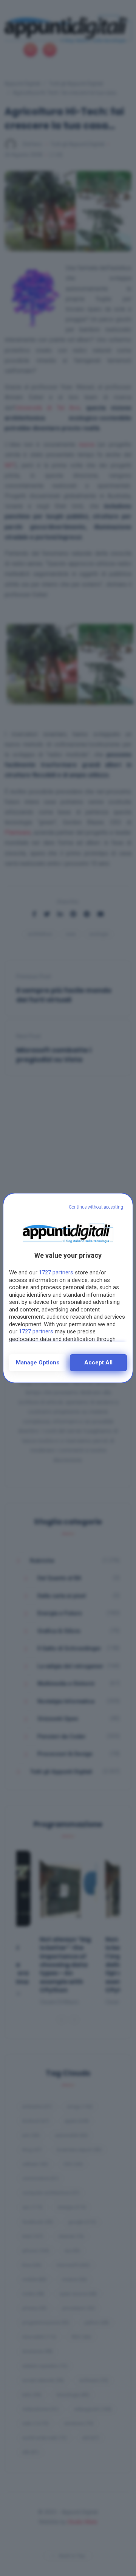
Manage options (38, 1362)
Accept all (98, 1362)
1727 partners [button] (56, 1272)
